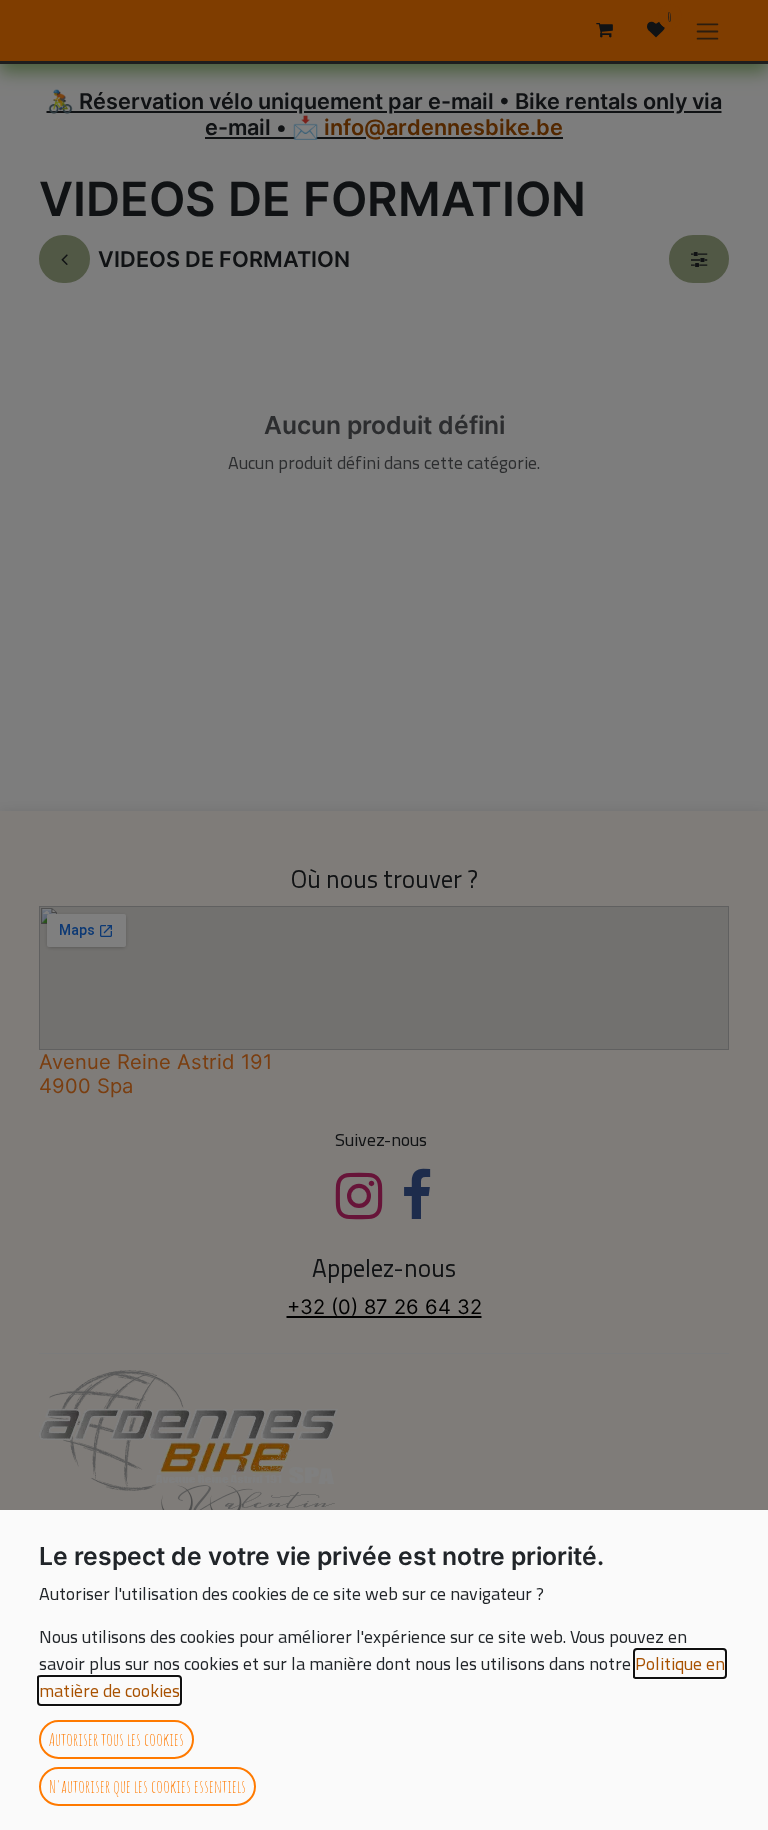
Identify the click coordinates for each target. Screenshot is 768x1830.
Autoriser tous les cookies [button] (116, 1739)
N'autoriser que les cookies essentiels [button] (147, 1786)
